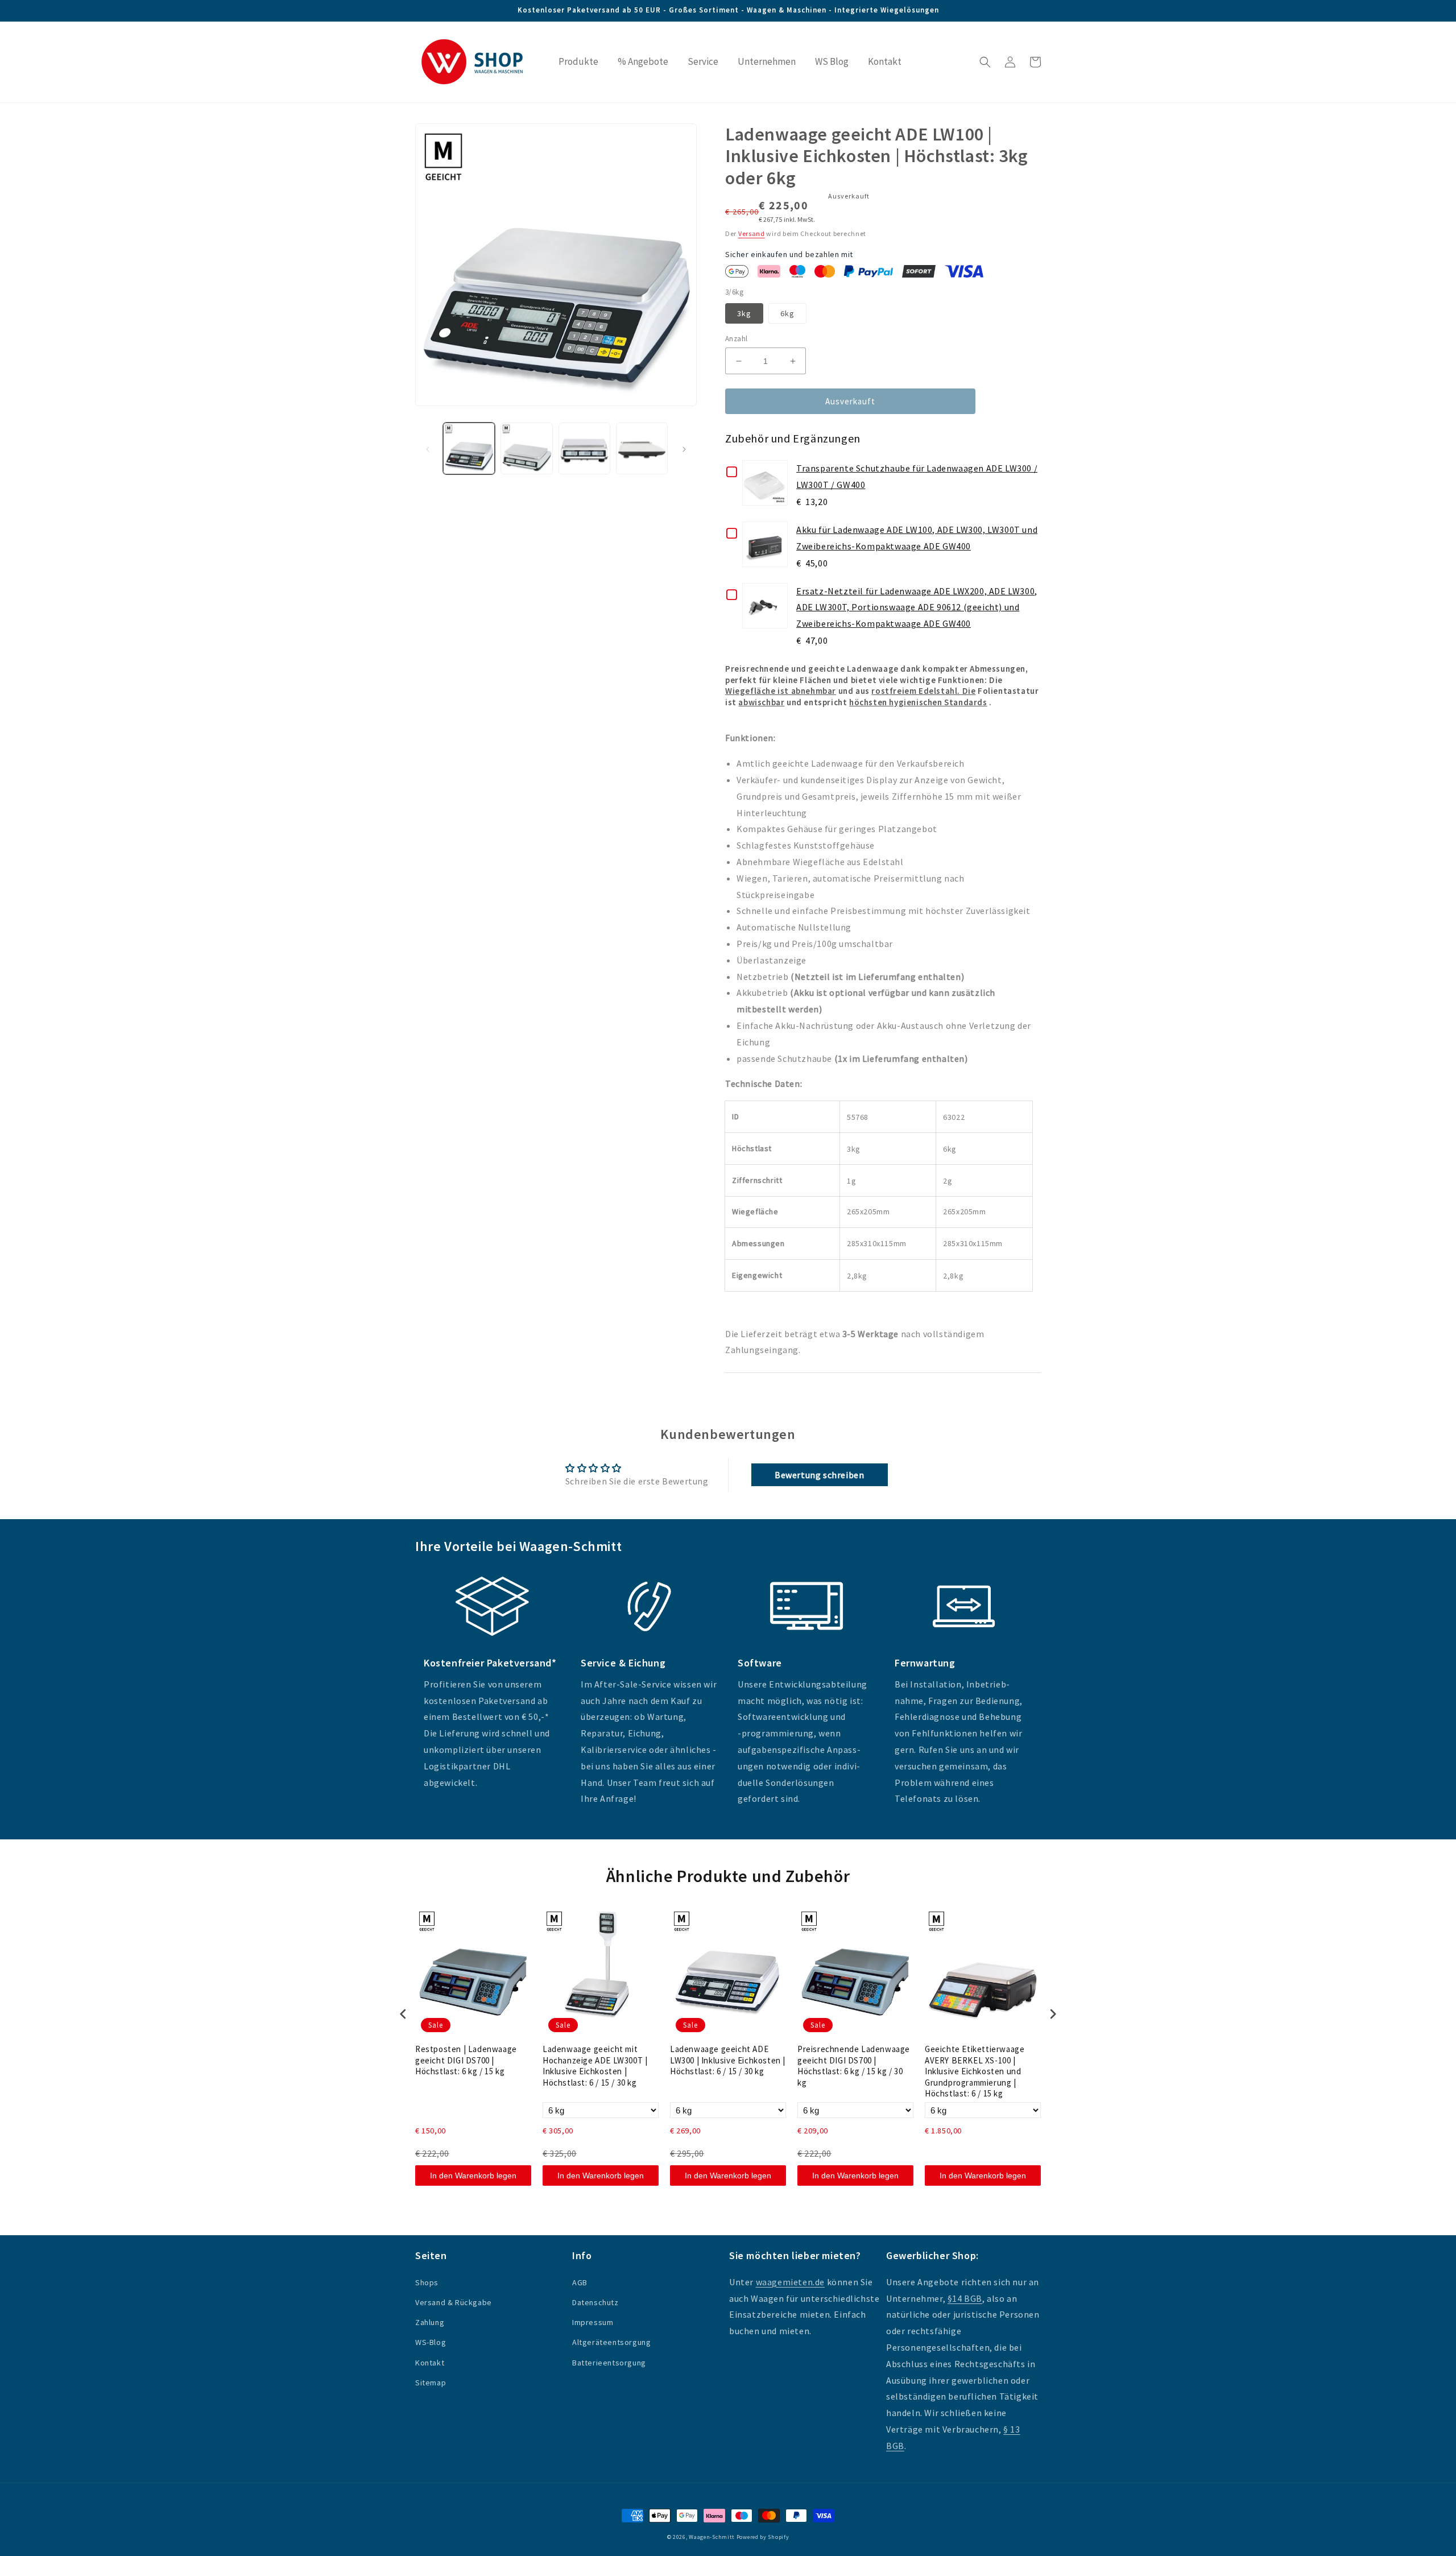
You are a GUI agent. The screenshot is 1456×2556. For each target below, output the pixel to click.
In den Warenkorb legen (473, 2176)
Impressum (593, 2322)
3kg (744, 313)
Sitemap (431, 2383)
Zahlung (430, 2322)
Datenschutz (595, 2302)
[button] (985, 62)
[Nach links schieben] (428, 449)
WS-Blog (431, 2342)
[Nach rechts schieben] (684, 449)
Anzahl (736, 339)
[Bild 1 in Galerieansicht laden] (469, 448)
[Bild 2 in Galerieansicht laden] (526, 448)
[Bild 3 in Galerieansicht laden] (584, 448)
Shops (427, 2282)
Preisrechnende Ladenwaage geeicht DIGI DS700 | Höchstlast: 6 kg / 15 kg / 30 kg (854, 2066)
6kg (787, 313)
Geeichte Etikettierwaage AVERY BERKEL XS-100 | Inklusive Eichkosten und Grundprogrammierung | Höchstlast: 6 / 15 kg (975, 2071)
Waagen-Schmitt (713, 2537)
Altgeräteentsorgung (611, 2342)
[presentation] (403, 2014)
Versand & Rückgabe (454, 2302)
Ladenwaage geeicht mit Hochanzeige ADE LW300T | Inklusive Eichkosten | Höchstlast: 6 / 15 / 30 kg (595, 2066)
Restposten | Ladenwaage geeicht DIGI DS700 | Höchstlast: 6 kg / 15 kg (466, 2060)
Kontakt (430, 2363)
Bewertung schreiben (819, 1475)
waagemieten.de (790, 2282)
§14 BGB (965, 2298)
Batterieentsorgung (609, 2363)
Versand (752, 233)
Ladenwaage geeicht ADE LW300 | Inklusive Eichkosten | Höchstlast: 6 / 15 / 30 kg (728, 2060)
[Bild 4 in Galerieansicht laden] (642, 448)
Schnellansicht (765, 488)
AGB (580, 2282)
